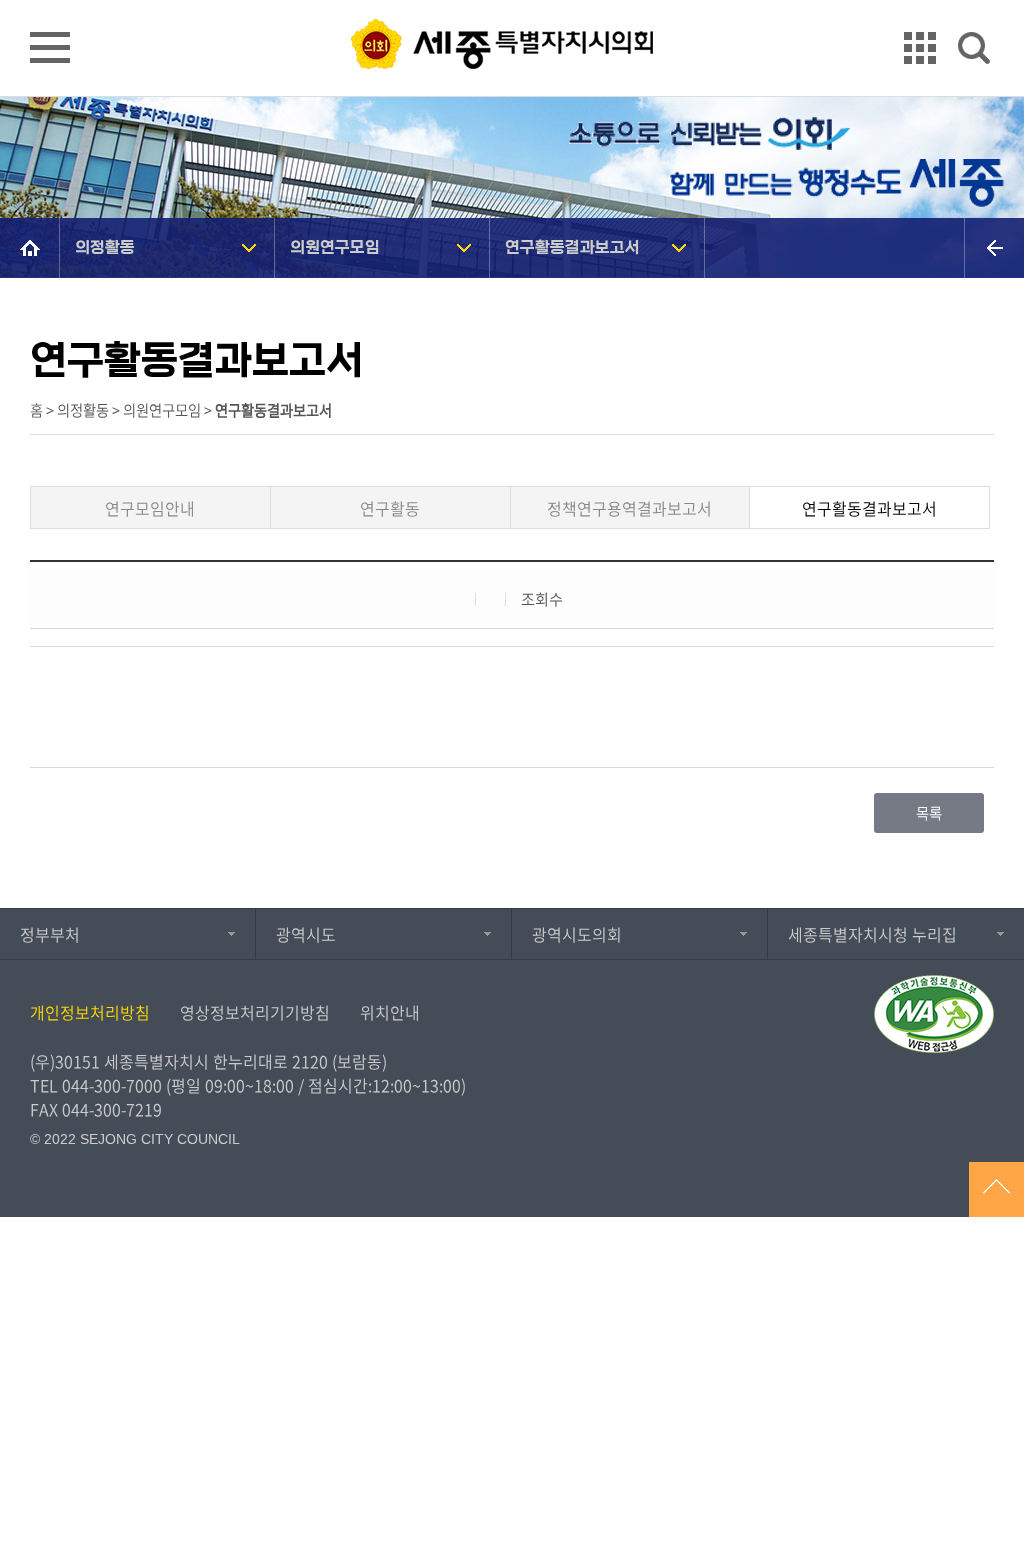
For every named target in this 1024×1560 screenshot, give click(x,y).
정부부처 (50, 934)
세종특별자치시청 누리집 (872, 934)
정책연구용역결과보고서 (629, 508)
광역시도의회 (577, 934)
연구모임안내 (150, 508)
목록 (929, 813)
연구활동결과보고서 (572, 247)
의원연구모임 (335, 247)
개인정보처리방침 (90, 1012)
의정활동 (105, 247)
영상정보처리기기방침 (255, 1012)
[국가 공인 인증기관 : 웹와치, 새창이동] (934, 1014)
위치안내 (390, 1012)
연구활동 (390, 508)
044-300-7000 (112, 1085)
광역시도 (306, 934)
